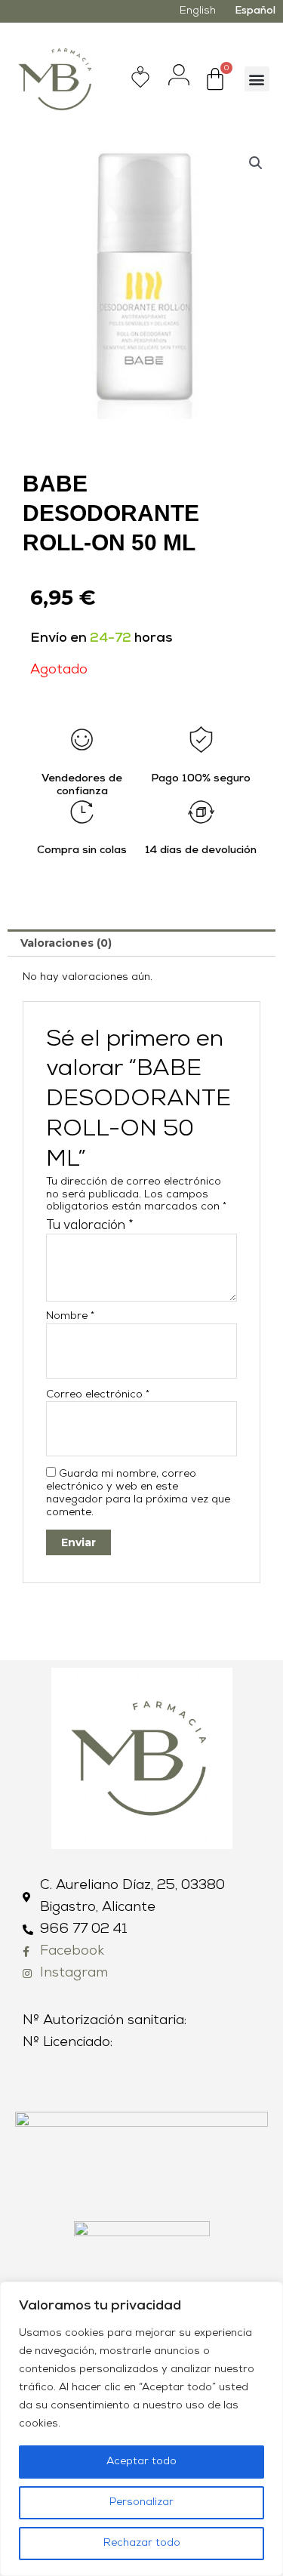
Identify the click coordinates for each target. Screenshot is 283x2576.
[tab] (141, 943)
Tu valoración (90, 1226)
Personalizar (141, 2502)
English (198, 11)
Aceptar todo (141, 2462)
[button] (257, 79)
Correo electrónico (98, 1395)
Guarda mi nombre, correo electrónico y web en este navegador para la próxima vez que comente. (138, 1493)
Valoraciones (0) (66, 943)
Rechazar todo (142, 2543)
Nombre (70, 1316)
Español (255, 11)
